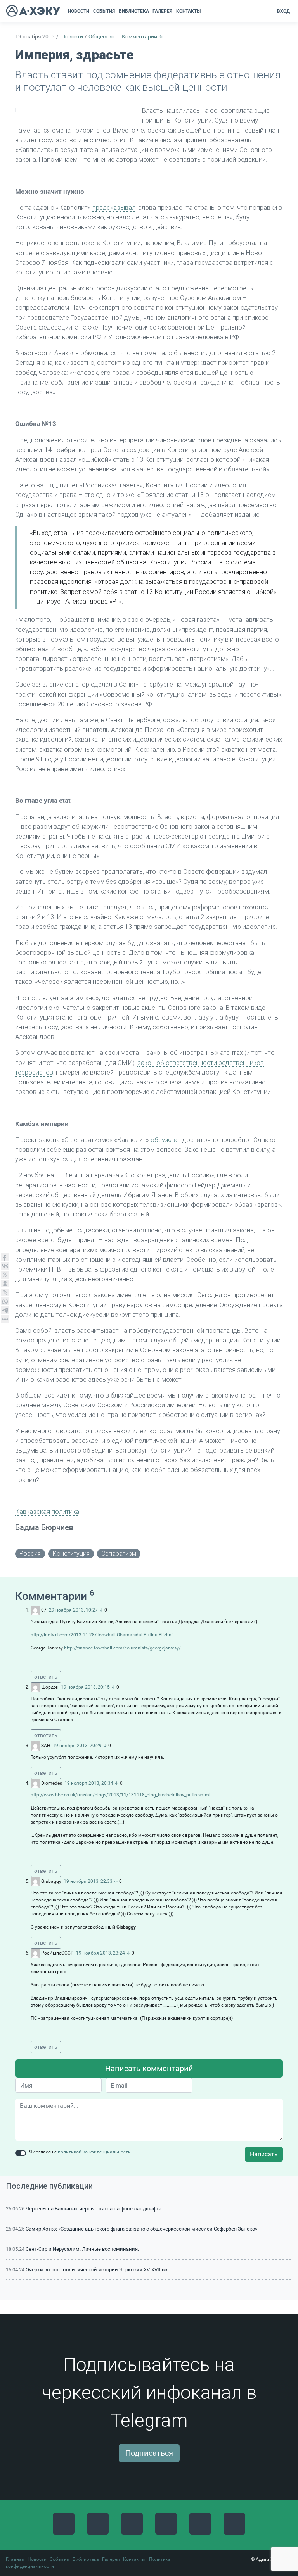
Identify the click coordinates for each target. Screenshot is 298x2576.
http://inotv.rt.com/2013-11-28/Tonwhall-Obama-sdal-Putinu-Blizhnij (102, 1635)
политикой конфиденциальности (94, 2152)
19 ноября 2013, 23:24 (100, 1953)
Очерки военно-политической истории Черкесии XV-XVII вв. (97, 2270)
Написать (264, 2154)
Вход (283, 11)
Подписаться (149, 2453)
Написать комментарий (149, 2069)
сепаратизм (119, 1554)
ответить (46, 1677)
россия (30, 1554)
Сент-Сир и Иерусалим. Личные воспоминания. (82, 2249)
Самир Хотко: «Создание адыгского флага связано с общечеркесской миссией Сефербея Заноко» (141, 2229)
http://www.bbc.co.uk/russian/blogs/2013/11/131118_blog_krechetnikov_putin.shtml (120, 1795)
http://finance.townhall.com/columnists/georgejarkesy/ (122, 1648)
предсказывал (114, 207)
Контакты (134, 2559)
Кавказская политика (47, 1511)
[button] (205, 11)
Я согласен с (80, 2152)
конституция (71, 1554)
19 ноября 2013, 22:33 (88, 1881)
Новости (72, 37)
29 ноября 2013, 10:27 (73, 1610)
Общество (101, 37)
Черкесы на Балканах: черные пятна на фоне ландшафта (94, 2209)
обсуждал (166, 1140)
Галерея (111, 2559)
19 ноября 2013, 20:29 (77, 1746)
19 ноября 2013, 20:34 (89, 1783)
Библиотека (86, 2559)
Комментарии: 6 (142, 37)
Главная (15, 2559)
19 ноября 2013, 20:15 (85, 1687)
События (60, 2559)
